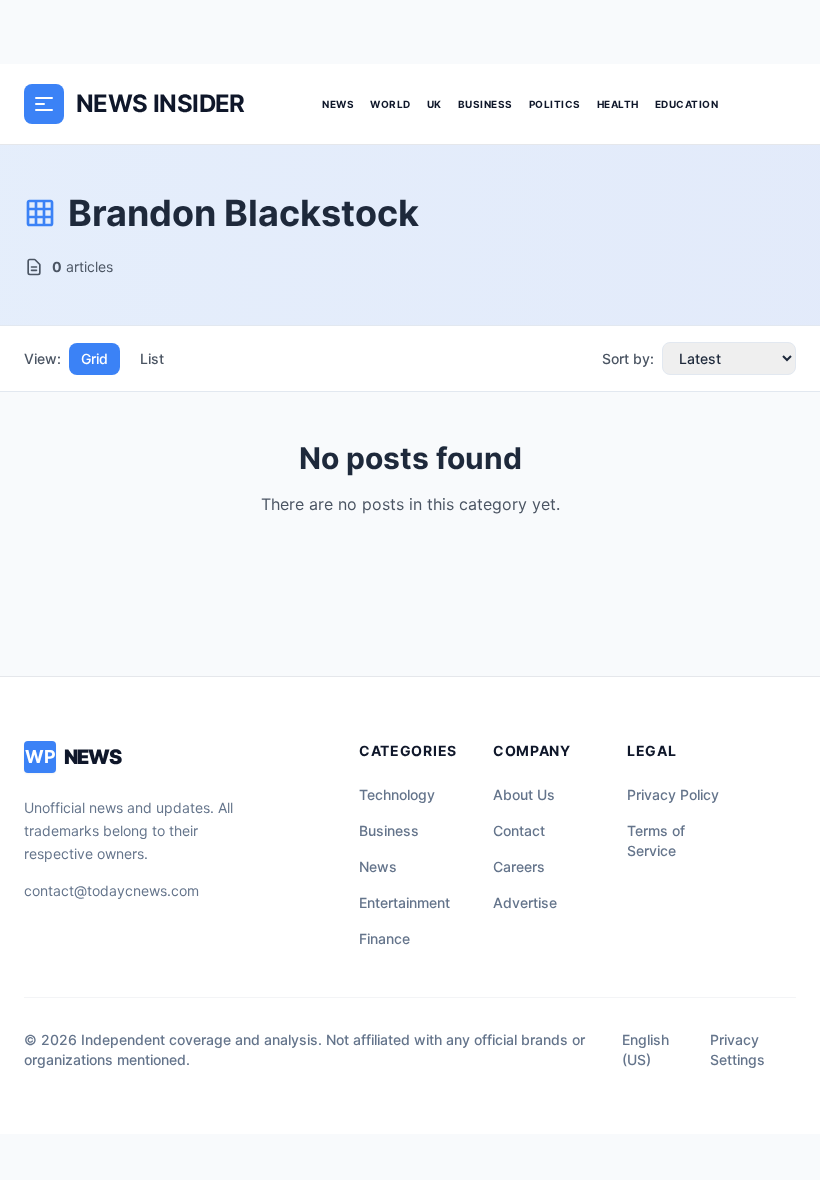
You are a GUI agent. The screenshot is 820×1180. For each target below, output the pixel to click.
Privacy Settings (737, 1049)
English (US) (645, 1049)
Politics (555, 104)
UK (434, 104)
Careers (519, 866)
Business (485, 104)
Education (687, 104)
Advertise (525, 902)
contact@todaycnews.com (111, 890)
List (152, 358)
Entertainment (404, 902)
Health (618, 104)
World (390, 104)
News (338, 104)
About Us (524, 794)
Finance (384, 938)
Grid (94, 358)
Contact (519, 830)
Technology (397, 794)
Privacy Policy (673, 794)
